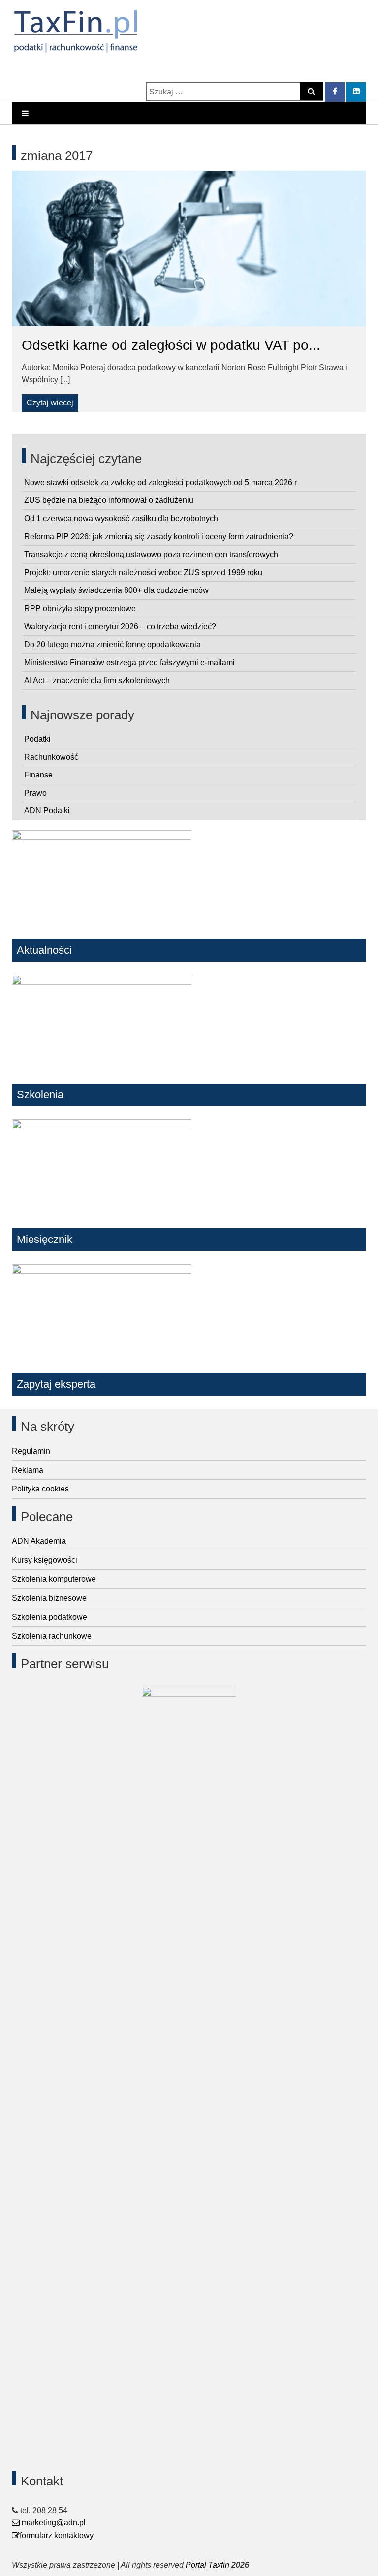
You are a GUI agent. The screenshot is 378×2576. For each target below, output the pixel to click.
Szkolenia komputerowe (54, 1579)
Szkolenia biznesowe (49, 1598)
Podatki (37, 739)
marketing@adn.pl (53, 2523)
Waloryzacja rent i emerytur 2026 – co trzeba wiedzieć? (120, 627)
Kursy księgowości (45, 1560)
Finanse (38, 775)
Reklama (28, 1470)
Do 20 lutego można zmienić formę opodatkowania (112, 644)
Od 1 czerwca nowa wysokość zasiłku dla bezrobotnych (121, 518)
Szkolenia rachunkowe (52, 1636)
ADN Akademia (39, 1541)
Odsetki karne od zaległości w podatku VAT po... (171, 345)
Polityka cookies (40, 1489)
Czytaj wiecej (50, 403)
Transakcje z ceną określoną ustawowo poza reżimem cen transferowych (151, 554)
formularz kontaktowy (57, 2535)
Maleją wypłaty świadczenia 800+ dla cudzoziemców (116, 590)
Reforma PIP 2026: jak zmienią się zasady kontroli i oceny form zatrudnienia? (159, 537)
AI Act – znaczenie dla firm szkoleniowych (97, 680)
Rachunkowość (51, 757)
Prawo (35, 793)
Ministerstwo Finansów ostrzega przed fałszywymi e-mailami (129, 663)
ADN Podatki (47, 811)
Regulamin (31, 1451)
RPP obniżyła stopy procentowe (80, 608)
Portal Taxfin (207, 2565)
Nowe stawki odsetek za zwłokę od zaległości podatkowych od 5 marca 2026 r (160, 482)
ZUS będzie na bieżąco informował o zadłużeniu (109, 500)
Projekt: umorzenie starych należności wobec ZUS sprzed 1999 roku (143, 573)
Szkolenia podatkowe (49, 1617)
